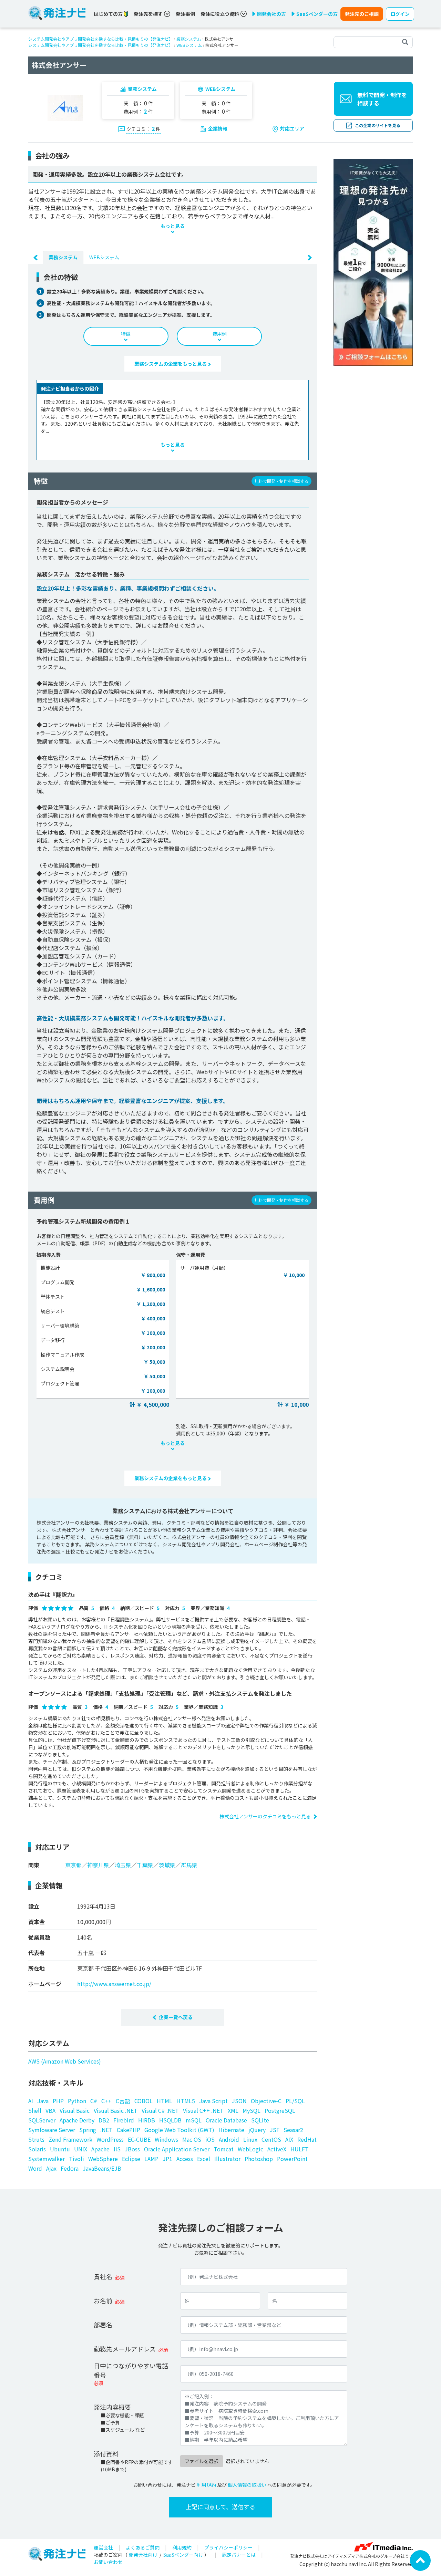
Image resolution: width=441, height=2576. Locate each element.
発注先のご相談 (362, 14)
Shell (35, 2110)
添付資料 (106, 2454)
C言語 (123, 2101)
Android (229, 2139)
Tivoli (76, 2159)
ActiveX (277, 2149)
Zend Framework (70, 2139)
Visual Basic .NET (116, 2110)
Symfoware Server (52, 2130)
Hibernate (231, 2130)
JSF (275, 2130)
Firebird (124, 2120)
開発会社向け (143, 2555)
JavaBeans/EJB (102, 2168)
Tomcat (224, 2149)
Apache (100, 2149)
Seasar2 (293, 2130)
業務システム (189, 39)
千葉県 (145, 1865)
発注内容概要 (112, 2407)
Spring (88, 2130)
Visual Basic (75, 2110)
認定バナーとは (239, 2555)
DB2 (104, 2120)
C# (94, 2101)
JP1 (167, 2159)
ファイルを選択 (202, 2461)
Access (185, 2159)
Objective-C (266, 2101)
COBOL (143, 2101)
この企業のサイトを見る (378, 125)
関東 (34, 1865)
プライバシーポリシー (228, 2547)
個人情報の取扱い (247, 2485)
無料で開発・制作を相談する (382, 99)
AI (31, 2101)
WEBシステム (189, 45)
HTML (165, 2101)
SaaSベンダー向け (183, 2555)
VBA (50, 2110)
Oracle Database (226, 2120)
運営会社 (103, 2547)
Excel (204, 2159)
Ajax (51, 2168)
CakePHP (129, 2130)
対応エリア (292, 128)
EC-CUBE (139, 2139)
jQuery (257, 2130)
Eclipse (131, 2159)
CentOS (271, 2139)
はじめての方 (109, 14)
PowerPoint (292, 2159)
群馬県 (189, 1865)
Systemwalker (47, 2159)
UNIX (81, 2149)
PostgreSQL (280, 2110)
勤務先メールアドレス (125, 2349)
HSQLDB (170, 2120)
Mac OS (192, 2139)
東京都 (73, 1865)
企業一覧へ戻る (176, 2017)
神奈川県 (98, 1865)
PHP (58, 2101)
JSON (239, 2101)
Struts (36, 2139)
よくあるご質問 (143, 2547)
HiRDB (147, 2120)
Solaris (37, 2149)
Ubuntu (60, 2149)
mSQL (194, 2120)
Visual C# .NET (160, 2110)
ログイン (400, 14)
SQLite (260, 2120)
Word (35, 2168)
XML (233, 2110)
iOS (210, 2139)
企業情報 (218, 128)
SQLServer (42, 2120)
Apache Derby (77, 2120)
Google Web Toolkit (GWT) (179, 2130)
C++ (106, 2101)
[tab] (63, 257)
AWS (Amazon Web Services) (65, 2061)
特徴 (126, 334)
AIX (289, 2139)
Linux (250, 2139)
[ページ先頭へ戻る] (420, 2560)
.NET (106, 2130)
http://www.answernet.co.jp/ (114, 1984)
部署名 (103, 2325)
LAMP (151, 2159)
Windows (166, 2139)
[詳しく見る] (373, 262)
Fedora (70, 2168)
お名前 (103, 2300)
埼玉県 (123, 1865)
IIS (117, 2149)
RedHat (307, 2139)
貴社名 (103, 2276)
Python (77, 2101)
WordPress (110, 2139)
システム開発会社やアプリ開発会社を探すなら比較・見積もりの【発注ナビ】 (101, 39)
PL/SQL (295, 2101)
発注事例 (185, 14)
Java (43, 2101)
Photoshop (259, 2159)
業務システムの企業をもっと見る (171, 364)
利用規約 (206, 2485)
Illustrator (227, 2159)
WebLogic (250, 2149)
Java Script (213, 2101)
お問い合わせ (108, 2562)
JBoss (132, 2149)
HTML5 (186, 2101)
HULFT (300, 2149)
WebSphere (103, 2159)
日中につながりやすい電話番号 (131, 2370)
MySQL (252, 2110)
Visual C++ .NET (203, 2110)
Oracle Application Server (177, 2149)
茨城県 (167, 1865)
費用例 (219, 334)
